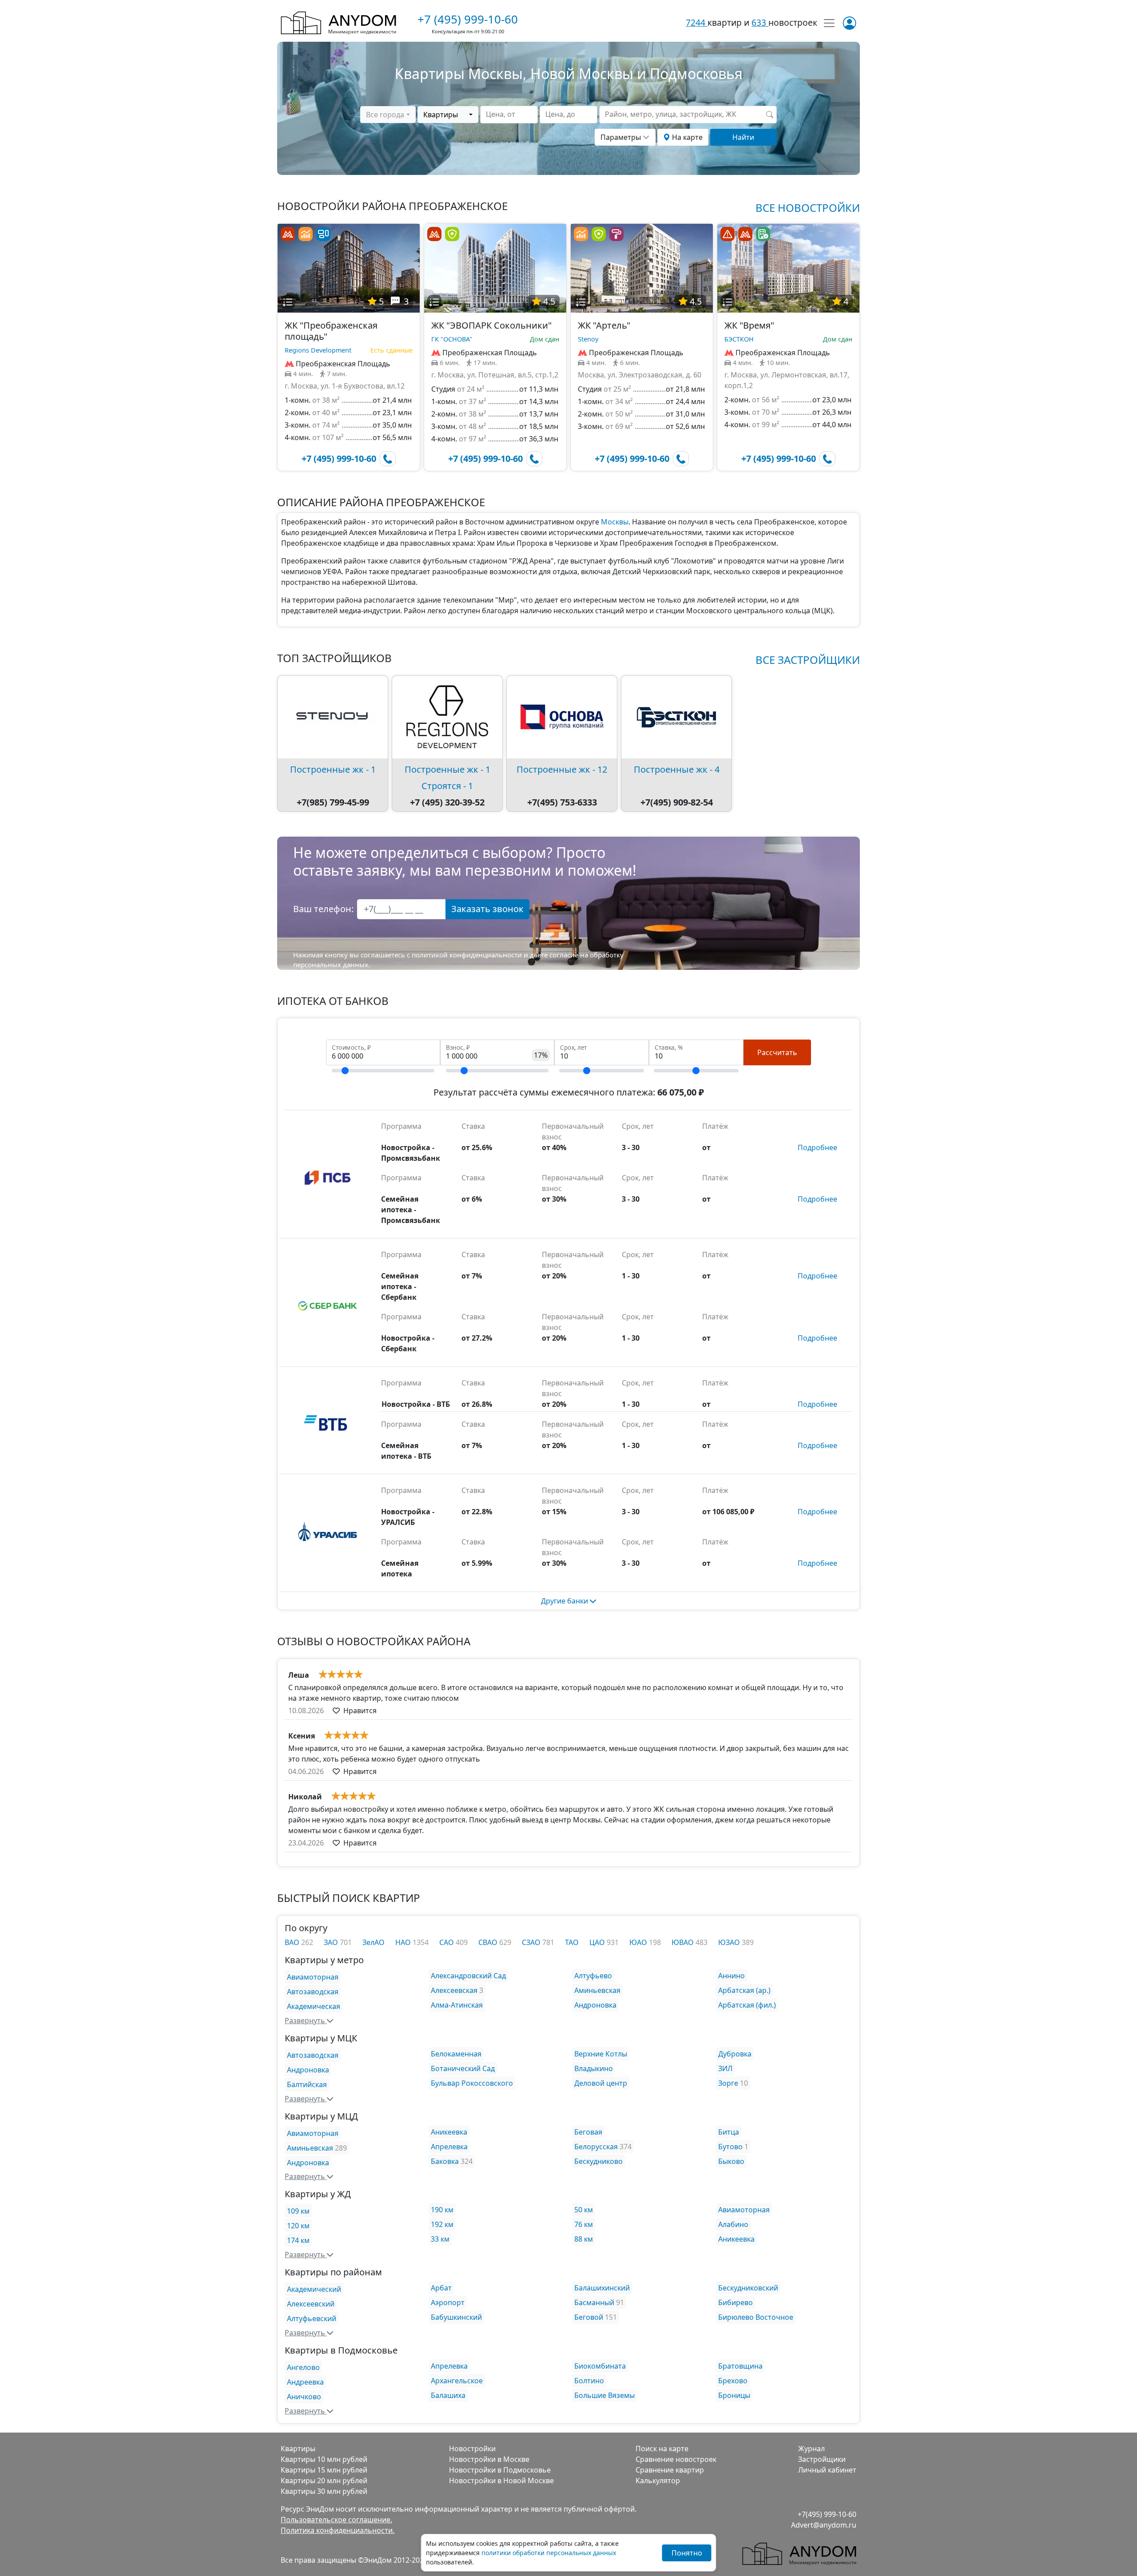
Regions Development (318, 350)
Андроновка (595, 2005)
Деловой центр (601, 2083)
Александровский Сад (468, 1976)
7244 (697, 22)
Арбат (441, 2288)
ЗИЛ (725, 2068)
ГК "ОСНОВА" (452, 339)
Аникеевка (449, 2132)
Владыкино (594, 2068)
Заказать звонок (487, 909)
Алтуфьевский (312, 2318)
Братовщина (740, 2366)
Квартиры (298, 2449)
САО (447, 1942)
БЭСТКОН (739, 339)
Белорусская (596, 2147)
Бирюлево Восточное (756, 2317)
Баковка (445, 2161)
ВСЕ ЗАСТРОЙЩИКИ (808, 660)
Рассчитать (777, 1052)
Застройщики (822, 2459)
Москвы (615, 522)
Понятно (687, 2553)
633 (760, 22)
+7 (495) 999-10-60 (468, 19)
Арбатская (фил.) (747, 2005)
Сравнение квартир (670, 2470)
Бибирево (735, 2302)
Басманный (594, 2302)
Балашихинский (602, 2288)
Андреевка (305, 2382)
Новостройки (472, 2449)
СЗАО (532, 1942)
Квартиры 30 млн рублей (324, 2491)
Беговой (589, 2317)
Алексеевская (454, 1990)
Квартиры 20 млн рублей (324, 2481)
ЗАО (332, 1942)
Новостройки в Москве (489, 2459)
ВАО (293, 1942)
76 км (584, 2224)
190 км (442, 2210)
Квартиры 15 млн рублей (324, 2470)
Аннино (731, 1976)
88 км (584, 2239)
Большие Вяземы (604, 2395)
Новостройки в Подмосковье (500, 2470)
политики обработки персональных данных (549, 2553)
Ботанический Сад (463, 2068)
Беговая (588, 2132)
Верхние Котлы (601, 2054)
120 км (298, 2226)
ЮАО (639, 1942)
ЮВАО (684, 1942)
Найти (743, 137)
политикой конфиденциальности (467, 955)
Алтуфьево (593, 1976)
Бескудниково (598, 2161)
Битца (729, 2132)
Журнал (811, 2449)
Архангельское (457, 2381)
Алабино (733, 2224)
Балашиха (448, 2395)
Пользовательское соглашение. (336, 2520)
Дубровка (735, 2054)
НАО (404, 1942)
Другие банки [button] (565, 1601)
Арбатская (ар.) (744, 1990)
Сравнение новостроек (676, 2459)
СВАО (489, 1942)
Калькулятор (658, 2481)
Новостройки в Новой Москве (501, 2481)
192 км (442, 2224)
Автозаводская (313, 1992)
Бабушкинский (456, 2317)
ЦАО (598, 1942)
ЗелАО (374, 1942)
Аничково (304, 2397)
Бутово (730, 2147)
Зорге (728, 2083)
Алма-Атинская (457, 2005)
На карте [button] (686, 137)
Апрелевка (449, 2147)
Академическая (314, 2006)
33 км (440, 2239)
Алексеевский (311, 2304)
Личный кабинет (827, 2470)
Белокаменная (456, 2054)
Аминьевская (597, 1990)
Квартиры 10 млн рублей (324, 2459)
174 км (298, 2240)
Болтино (589, 2381)
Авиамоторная (313, 1977)
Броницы (734, 2395)
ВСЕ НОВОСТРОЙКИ (808, 208)
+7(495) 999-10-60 (827, 2514)
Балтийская (307, 2084)
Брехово (733, 2381)
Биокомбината (600, 2366)
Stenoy (588, 339)
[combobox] (388, 115)
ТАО (572, 1942)
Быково (731, 2161)
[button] (288, 302)
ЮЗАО (730, 1942)
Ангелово (303, 2367)
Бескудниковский (748, 2288)
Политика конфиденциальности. (338, 2530)
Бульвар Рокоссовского (472, 2083)
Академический (314, 2289)
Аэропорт (448, 2302)
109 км (298, 2211)
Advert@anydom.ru (824, 2525)
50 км (584, 2210)
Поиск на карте (662, 2449)
